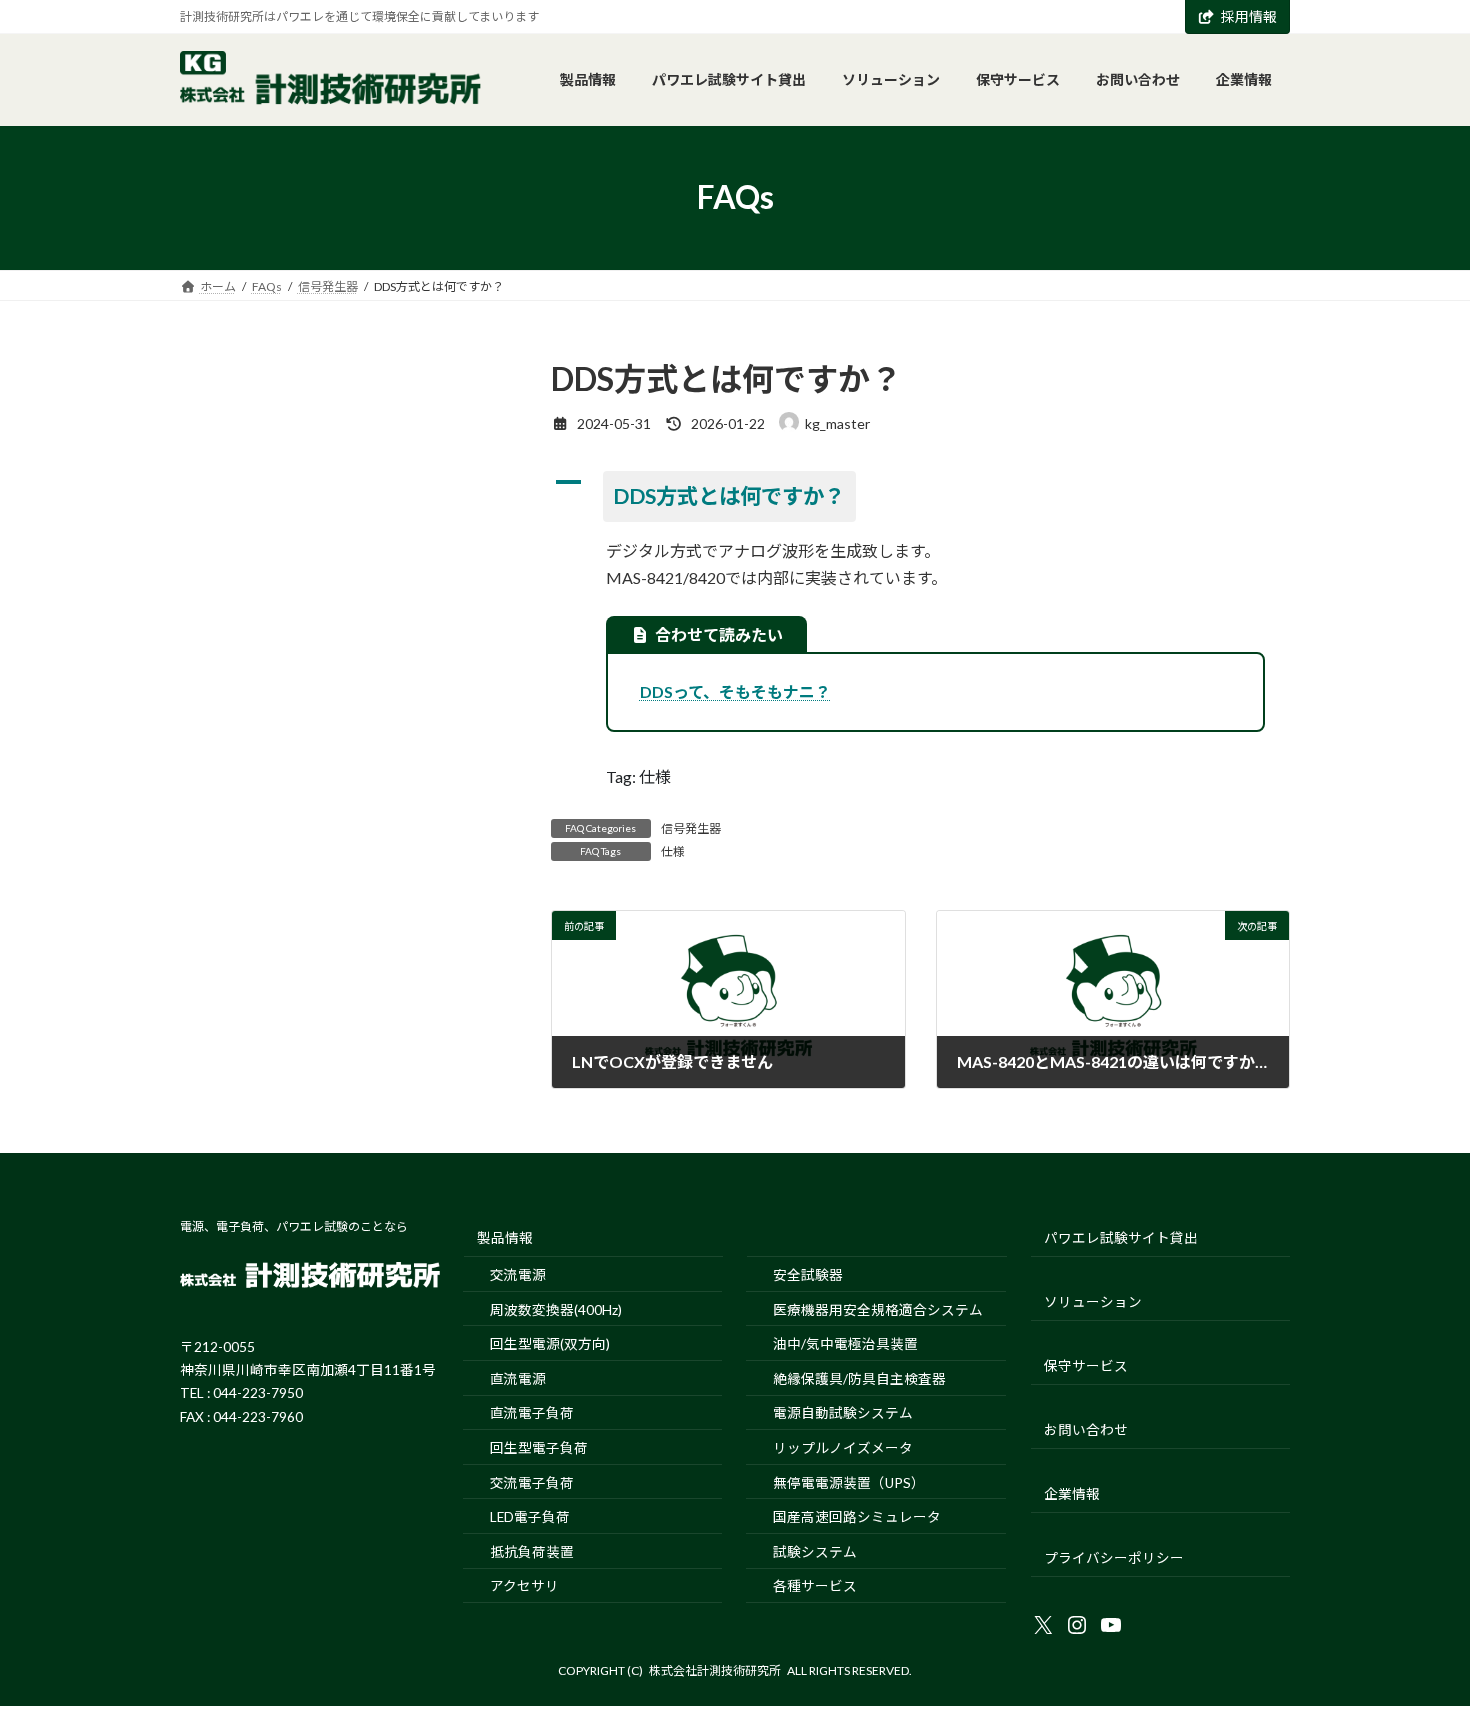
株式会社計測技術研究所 (715, 1670)
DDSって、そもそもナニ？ (735, 691)
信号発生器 (691, 828)
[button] (920, 496)
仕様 (673, 851)
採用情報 (1249, 16)
